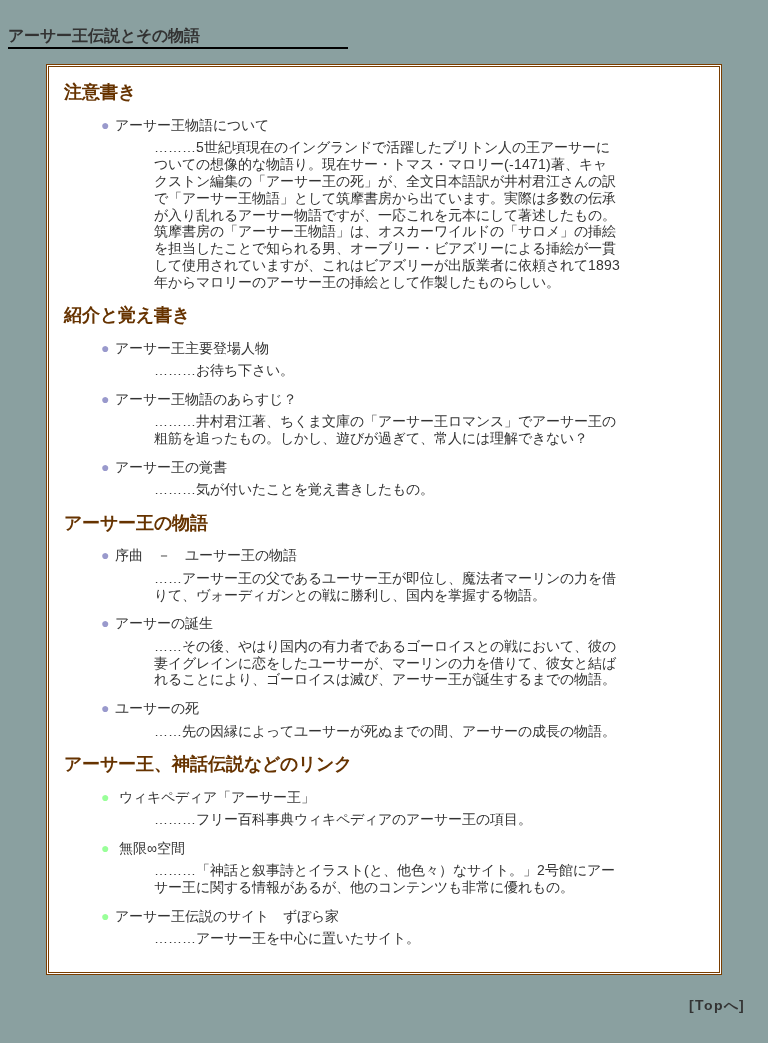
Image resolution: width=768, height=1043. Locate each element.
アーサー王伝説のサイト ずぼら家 (227, 916)
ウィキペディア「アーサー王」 (215, 797)
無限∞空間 (150, 848)
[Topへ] (717, 1005)
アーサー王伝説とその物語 (104, 35)
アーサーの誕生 (164, 623)
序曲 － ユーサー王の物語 (206, 555)
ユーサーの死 (157, 708)
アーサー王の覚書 (171, 467)
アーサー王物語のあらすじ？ (206, 399)
